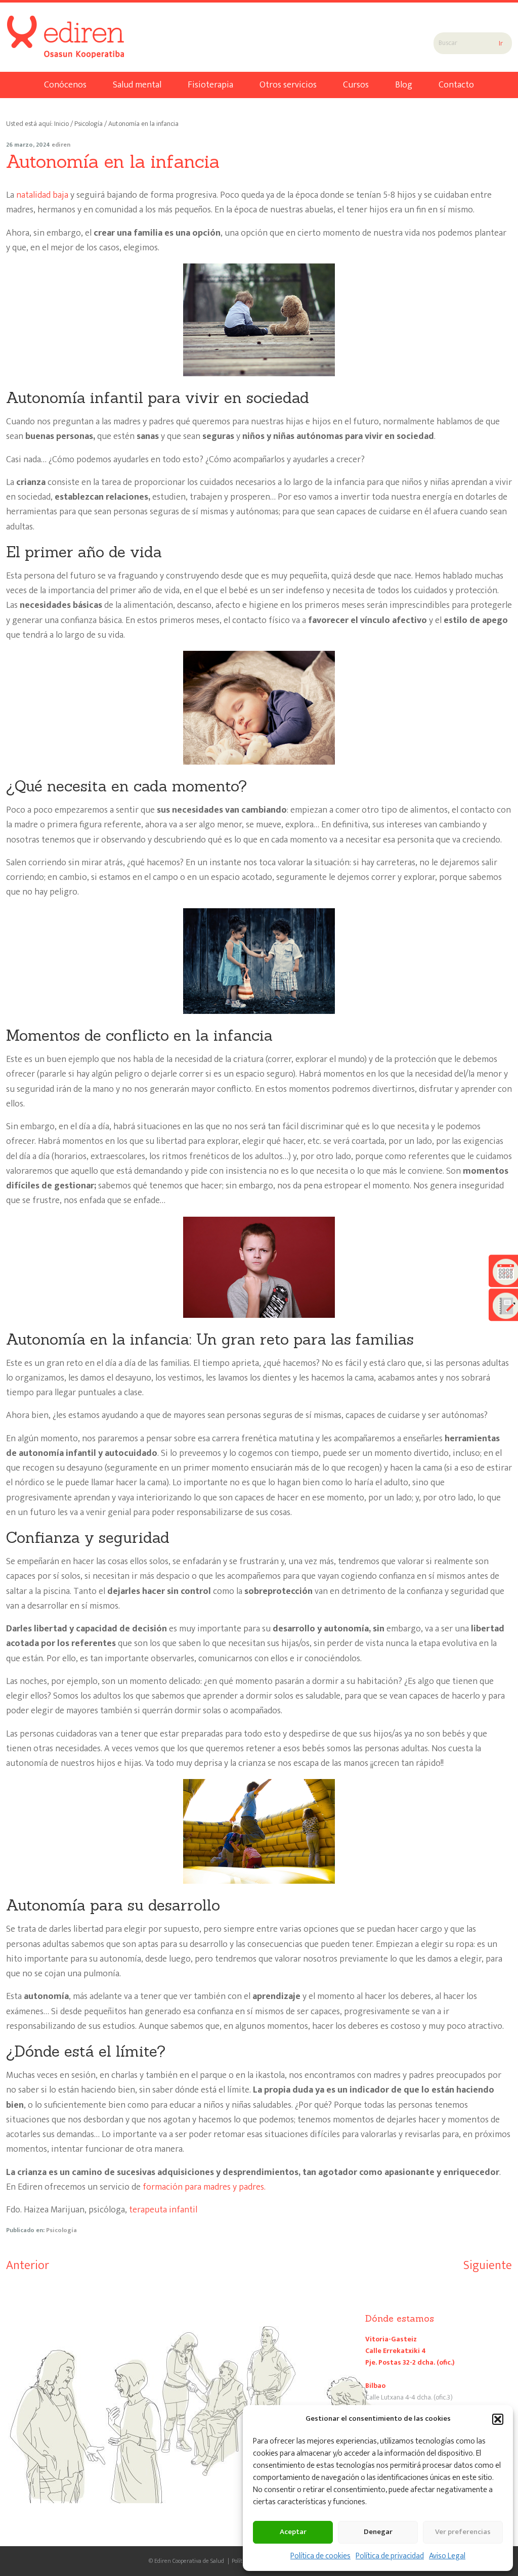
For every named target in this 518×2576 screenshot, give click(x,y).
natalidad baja (42, 195)
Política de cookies (320, 2556)
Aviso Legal (447, 2556)
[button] (498, 2419)
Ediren (45, 28)
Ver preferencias (463, 2532)
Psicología (61, 2230)
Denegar (378, 2532)
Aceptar (293, 2532)
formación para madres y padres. (204, 2187)
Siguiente (488, 2266)
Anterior (28, 2266)
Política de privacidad (390, 2556)
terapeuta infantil (163, 2210)
